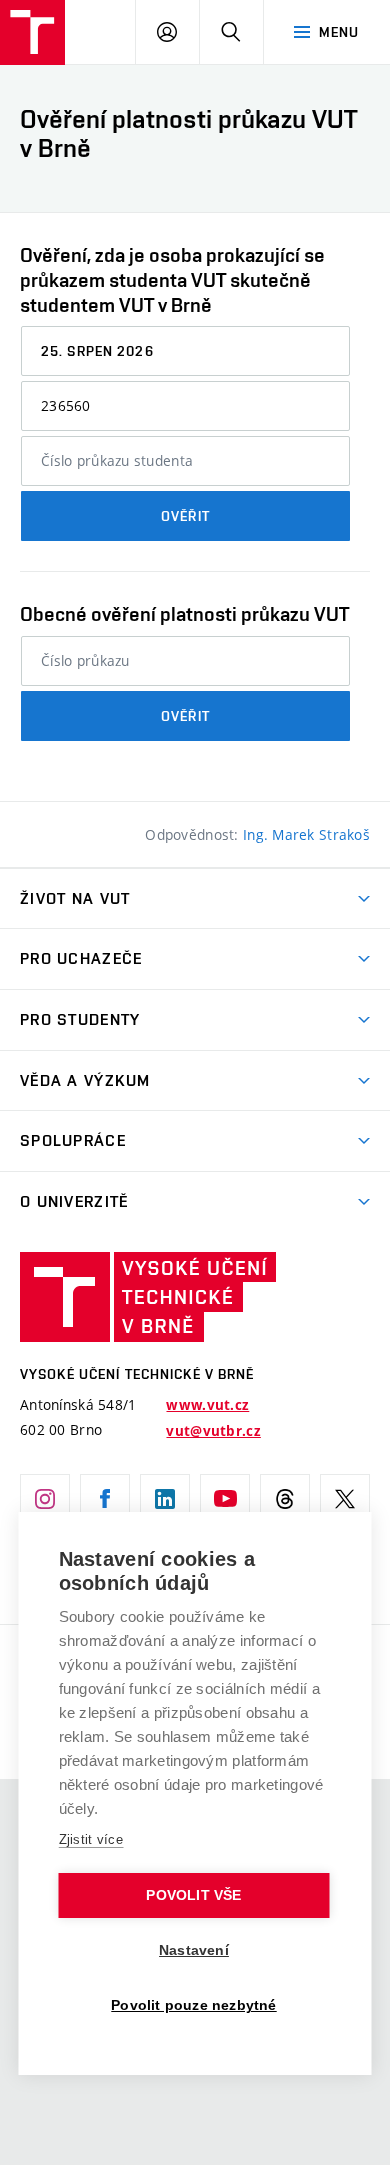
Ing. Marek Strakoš (306, 834)
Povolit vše (193, 1895)
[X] (345, 1499)
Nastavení (194, 1950)
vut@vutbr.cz (213, 1431)
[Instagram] (45, 1499)
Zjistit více (91, 1839)
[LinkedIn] (165, 1499)
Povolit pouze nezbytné (193, 2005)
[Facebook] (105, 1499)
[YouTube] (225, 1499)
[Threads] (285, 1499)
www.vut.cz (207, 1405)
